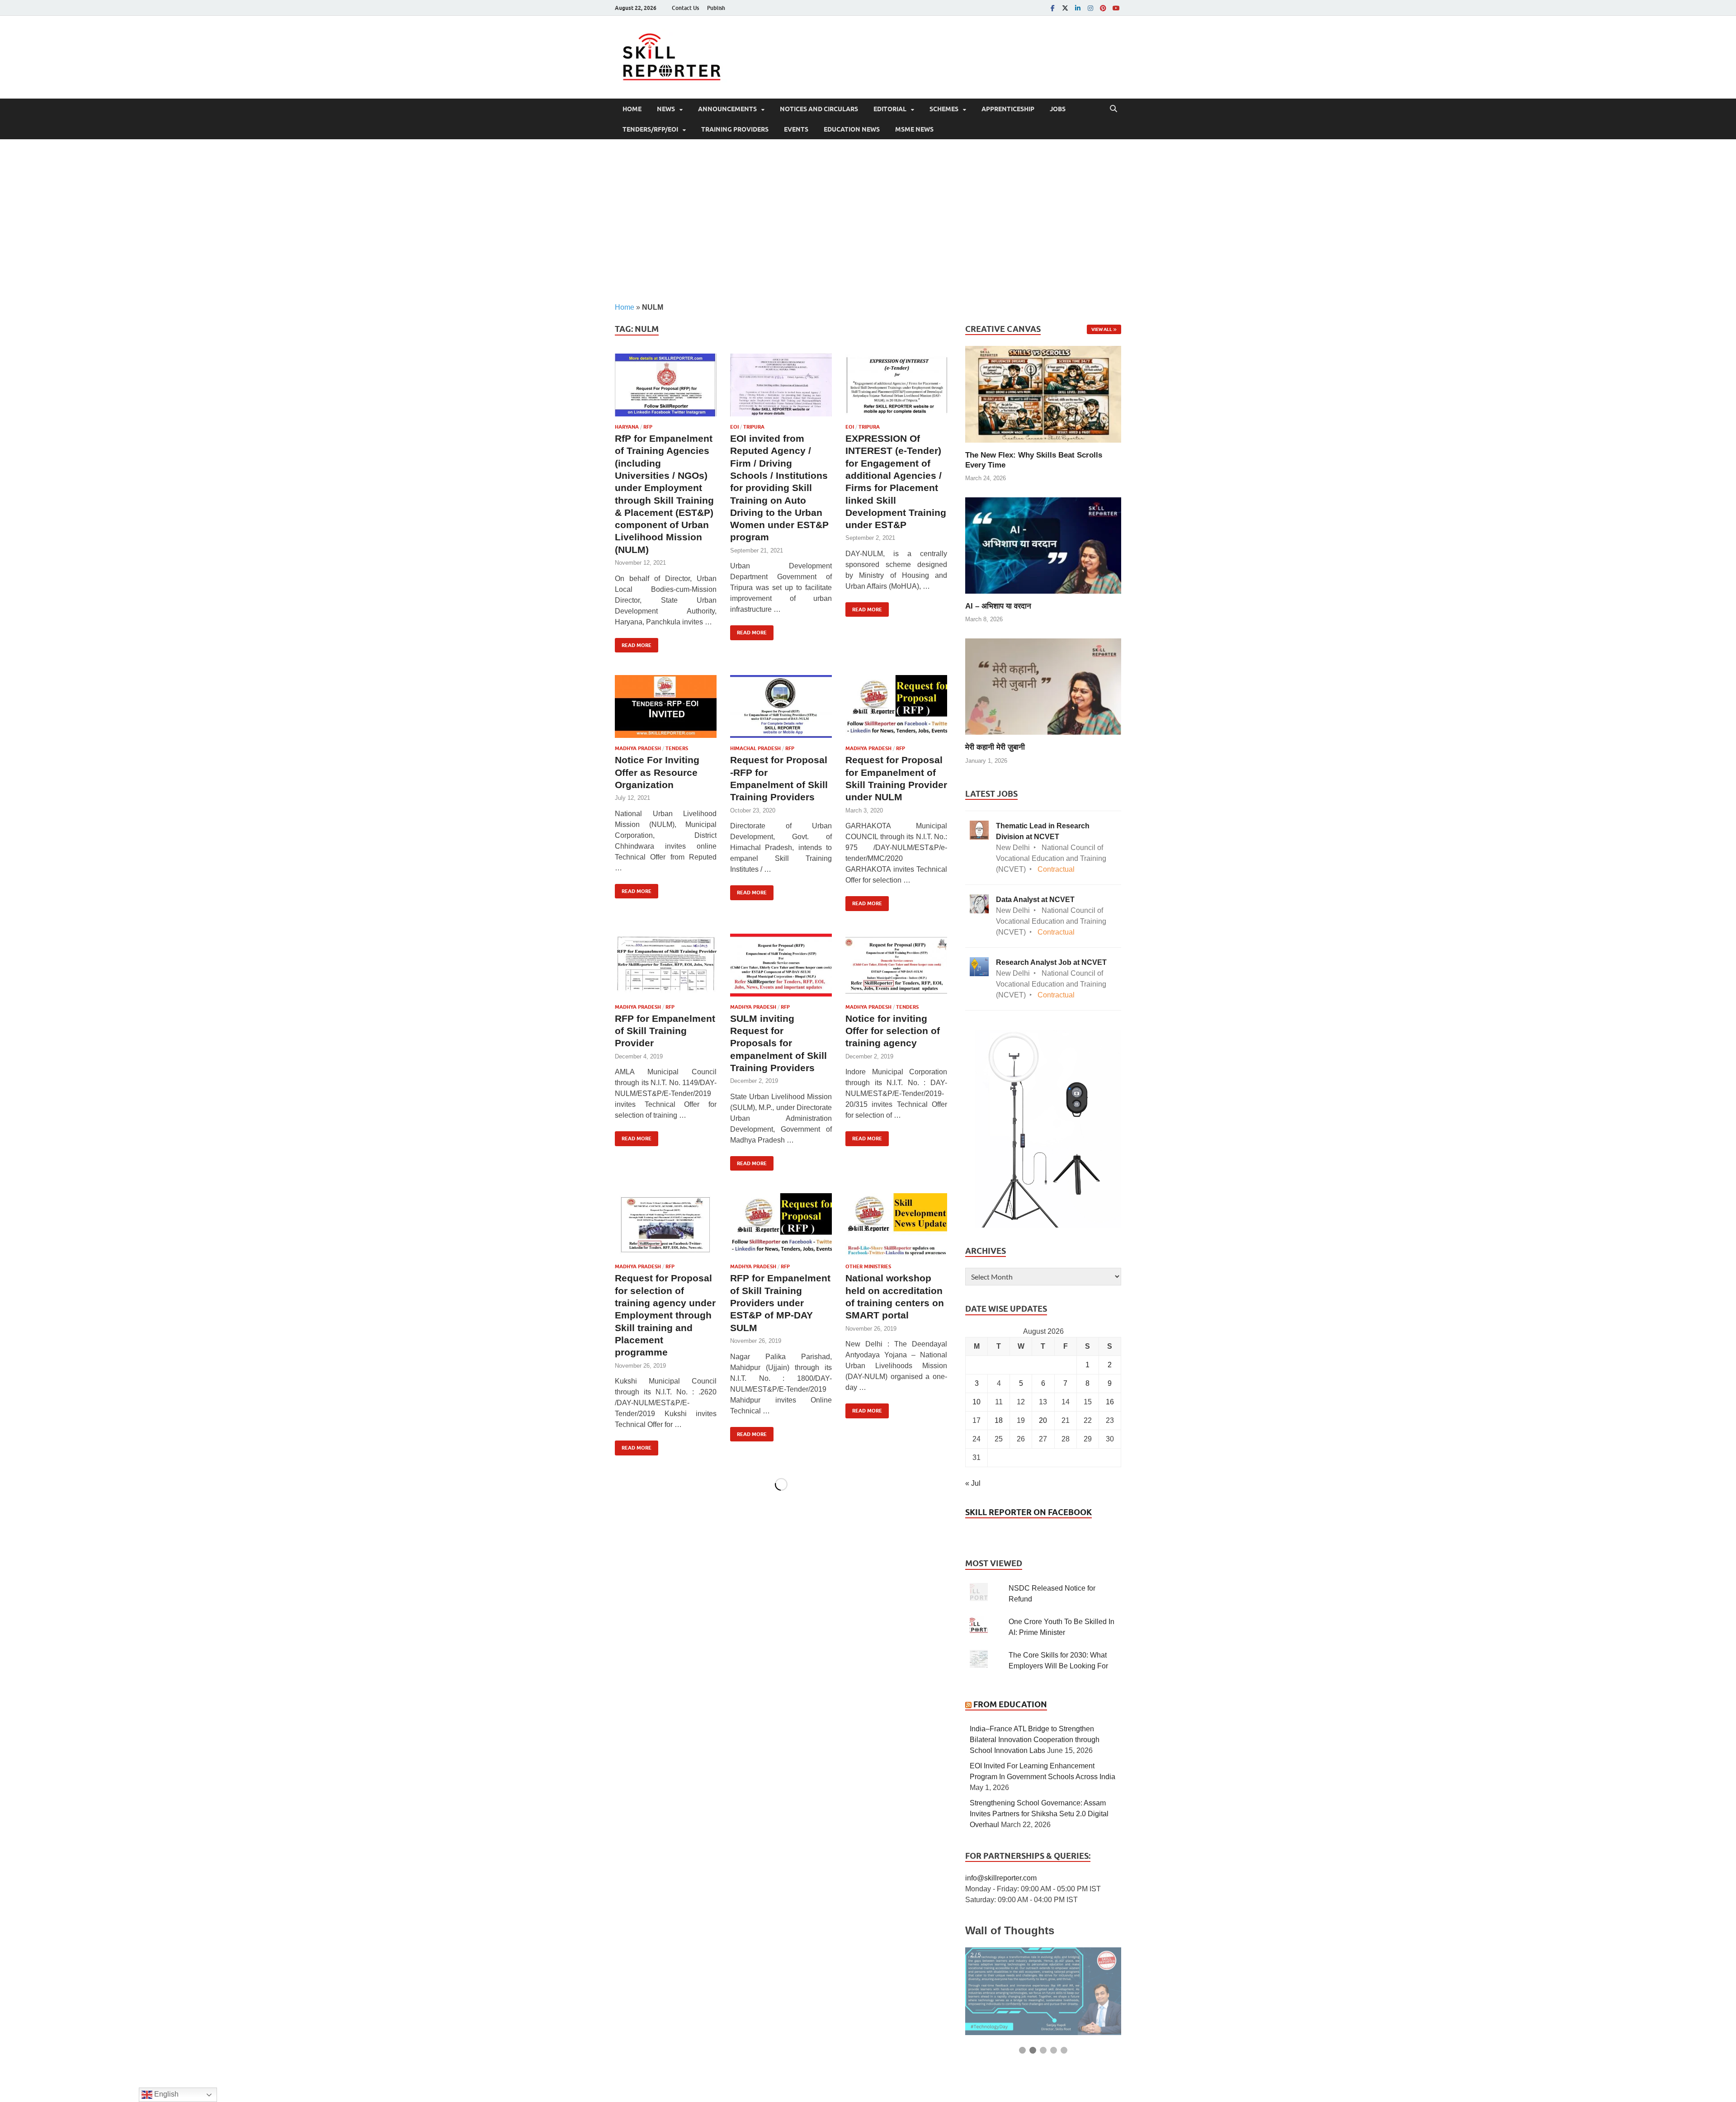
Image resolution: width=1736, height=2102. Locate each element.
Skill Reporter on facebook (1028, 1512)
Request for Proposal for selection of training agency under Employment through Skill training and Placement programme (665, 1315)
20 (1043, 1420)
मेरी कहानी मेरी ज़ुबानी (995, 747)
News (666, 109)
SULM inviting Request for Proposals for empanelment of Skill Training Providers (778, 1043)
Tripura (754, 427)
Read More (633, 643)
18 (999, 1420)
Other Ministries (868, 1266)
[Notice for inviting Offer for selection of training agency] (896, 965)
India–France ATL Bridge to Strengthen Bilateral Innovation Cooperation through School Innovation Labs (1035, 1740)
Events (796, 129)
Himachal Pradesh (755, 748)
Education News (852, 129)
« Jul (973, 1483)
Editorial (890, 109)
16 (1110, 1402)
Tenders (677, 748)
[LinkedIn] (1078, 8)
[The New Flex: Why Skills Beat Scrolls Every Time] (1043, 394)
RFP (648, 427)
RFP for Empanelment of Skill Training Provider (665, 1031)
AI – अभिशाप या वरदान (998, 606)
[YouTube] (1116, 8)
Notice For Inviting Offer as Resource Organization (657, 772)
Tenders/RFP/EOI (650, 129)
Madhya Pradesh (638, 748)
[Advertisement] (868, 221)
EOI (734, 427)
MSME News (914, 129)
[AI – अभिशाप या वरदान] (1043, 545)
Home (632, 109)
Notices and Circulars (819, 109)
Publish (716, 8)
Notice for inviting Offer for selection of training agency (893, 1031)
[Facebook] (1052, 8)
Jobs (1058, 109)
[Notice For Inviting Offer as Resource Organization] (666, 706)
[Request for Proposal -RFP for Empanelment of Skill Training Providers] (781, 706)
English (165, 2094)
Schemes (944, 109)
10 (976, 1402)
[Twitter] (1065, 8)
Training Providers (735, 129)
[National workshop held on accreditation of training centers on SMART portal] (896, 1225)
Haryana (627, 427)
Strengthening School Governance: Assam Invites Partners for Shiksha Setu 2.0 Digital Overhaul (1039, 1814)
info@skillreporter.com (1001, 1878)
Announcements (727, 109)
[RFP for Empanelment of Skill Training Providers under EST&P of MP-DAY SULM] (781, 1225)
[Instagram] (1090, 8)
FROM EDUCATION (1010, 1704)
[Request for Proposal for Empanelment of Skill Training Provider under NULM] (896, 706)
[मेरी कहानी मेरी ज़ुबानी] (1043, 686)
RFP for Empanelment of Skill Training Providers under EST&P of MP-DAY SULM (780, 1303)
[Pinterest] (1103, 8)
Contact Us (685, 8)
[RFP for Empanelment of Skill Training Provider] (666, 965)
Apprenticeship (1008, 109)
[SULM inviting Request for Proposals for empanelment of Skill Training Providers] (781, 965)
